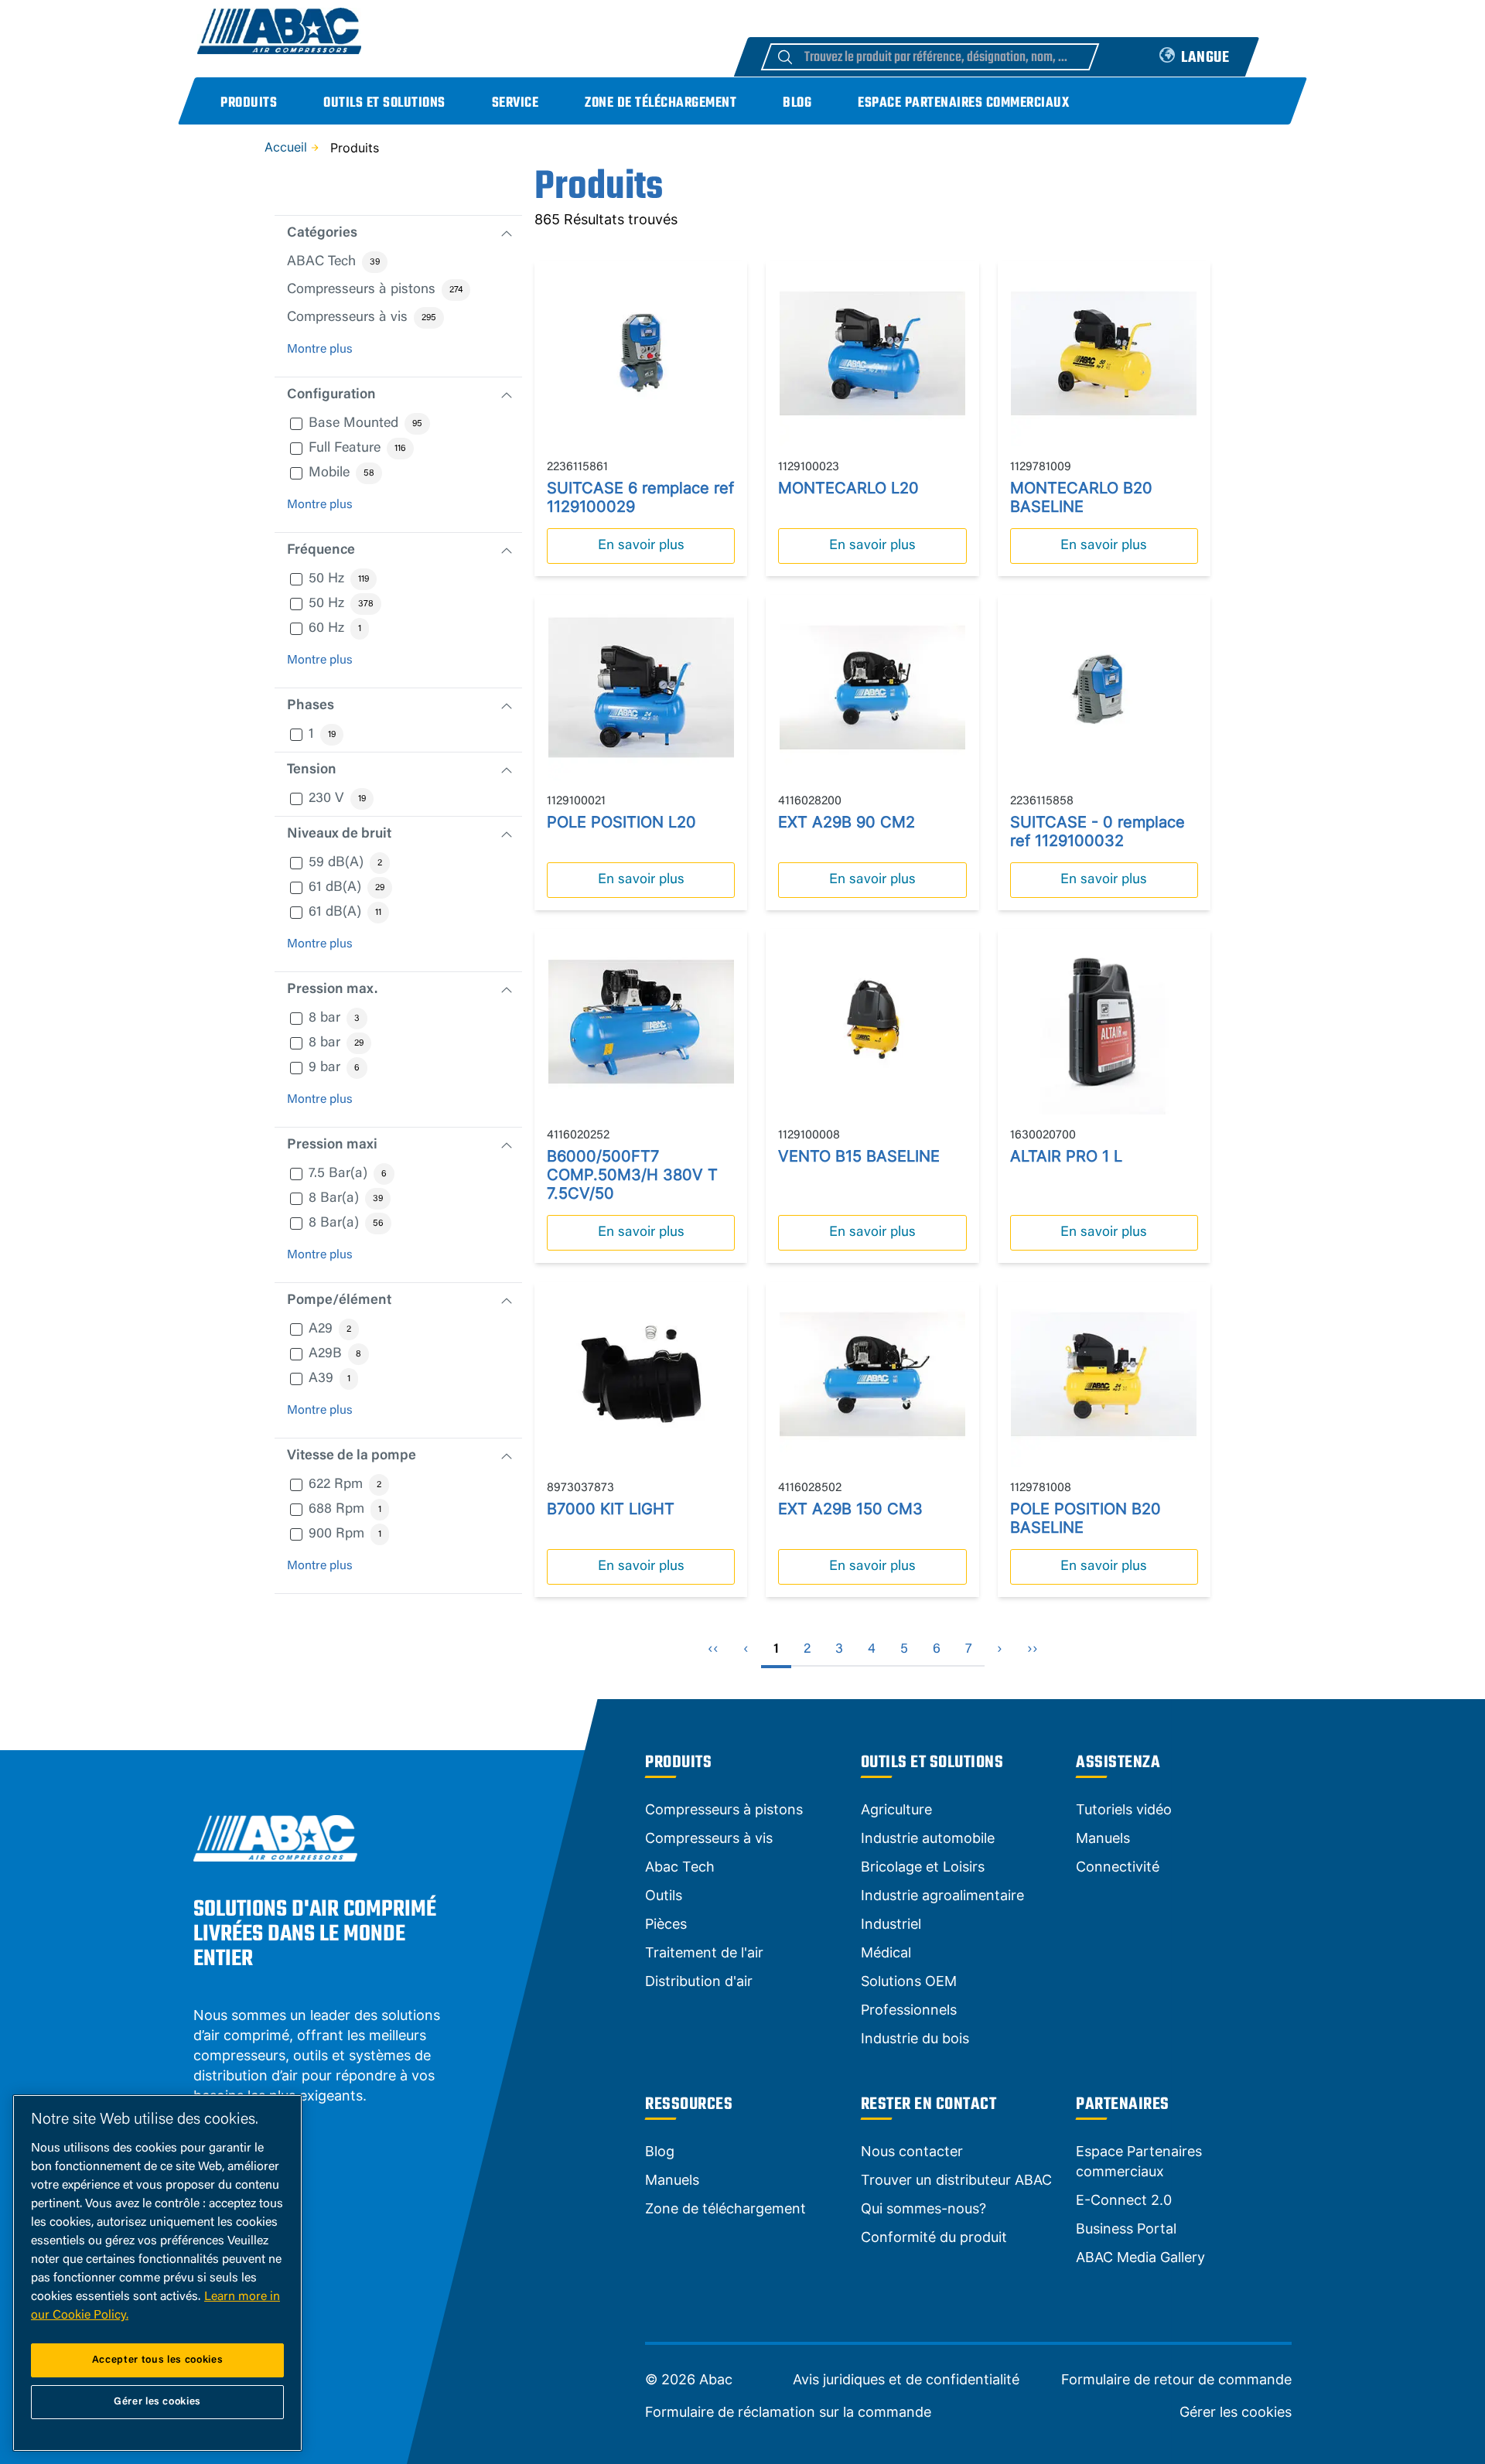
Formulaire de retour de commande (1176, 2380)
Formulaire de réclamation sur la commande (788, 2412)
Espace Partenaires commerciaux (963, 103)
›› (1033, 1650)
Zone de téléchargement (661, 103)
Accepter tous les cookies (157, 2360)
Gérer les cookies (1236, 2412)
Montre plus (320, 350)
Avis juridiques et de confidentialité (906, 2380)
